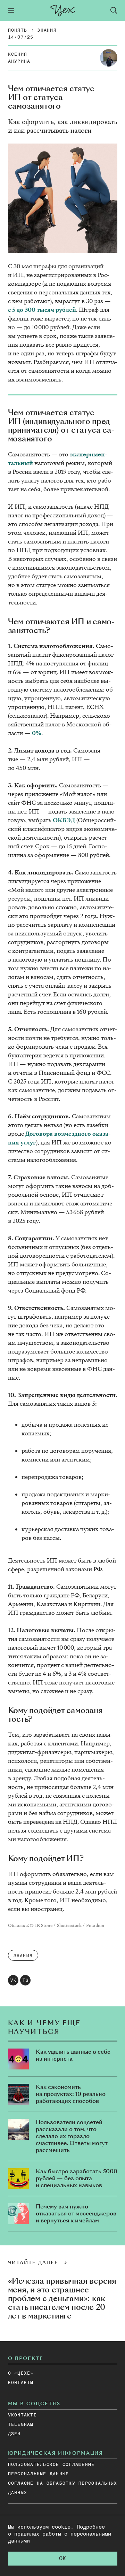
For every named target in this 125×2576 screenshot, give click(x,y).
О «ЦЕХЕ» (21, 2373)
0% (37, 733)
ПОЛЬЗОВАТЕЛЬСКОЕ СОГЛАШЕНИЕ (51, 2465)
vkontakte (22, 2415)
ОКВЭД (64, 820)
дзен (14, 2434)
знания (47, 30)
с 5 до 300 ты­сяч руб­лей (42, 310)
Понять (18, 30)
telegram (21, 2425)
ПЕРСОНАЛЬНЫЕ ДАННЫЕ (39, 2474)
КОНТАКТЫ (21, 2383)
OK (62, 2559)
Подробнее (91, 2527)
